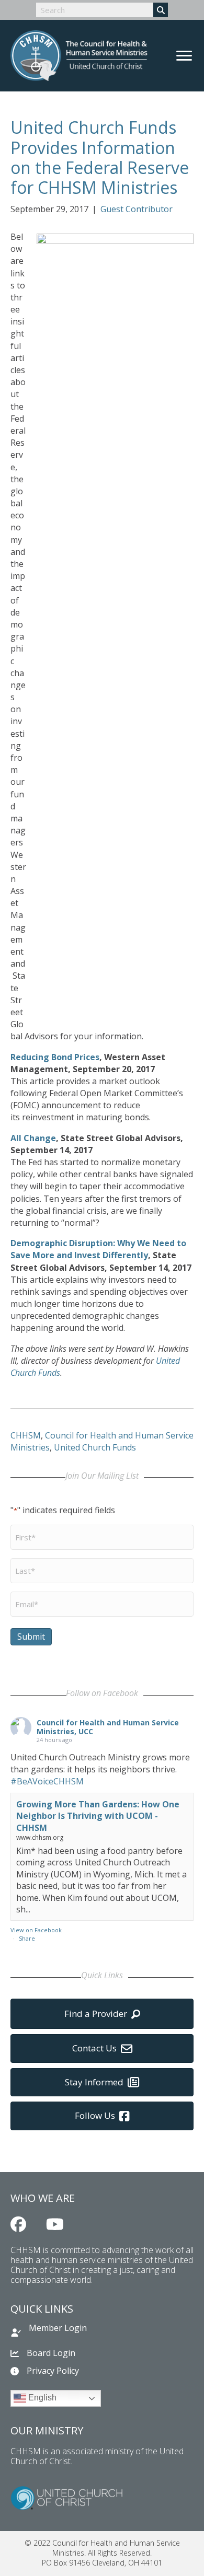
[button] (18, 2224)
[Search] (161, 10)
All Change (33, 1138)
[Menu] (184, 56)
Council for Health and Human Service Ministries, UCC (108, 1727)
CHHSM (26, 1435)
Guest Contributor (137, 209)
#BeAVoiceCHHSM (47, 1781)
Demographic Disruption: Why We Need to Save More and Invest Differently (98, 1249)
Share (27, 1938)
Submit (31, 1637)
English (41, 2398)
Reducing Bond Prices (55, 1057)
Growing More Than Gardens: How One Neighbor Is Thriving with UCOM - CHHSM (98, 1816)
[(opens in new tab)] (66, 2497)
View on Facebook (36, 1930)
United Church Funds (95, 1447)
